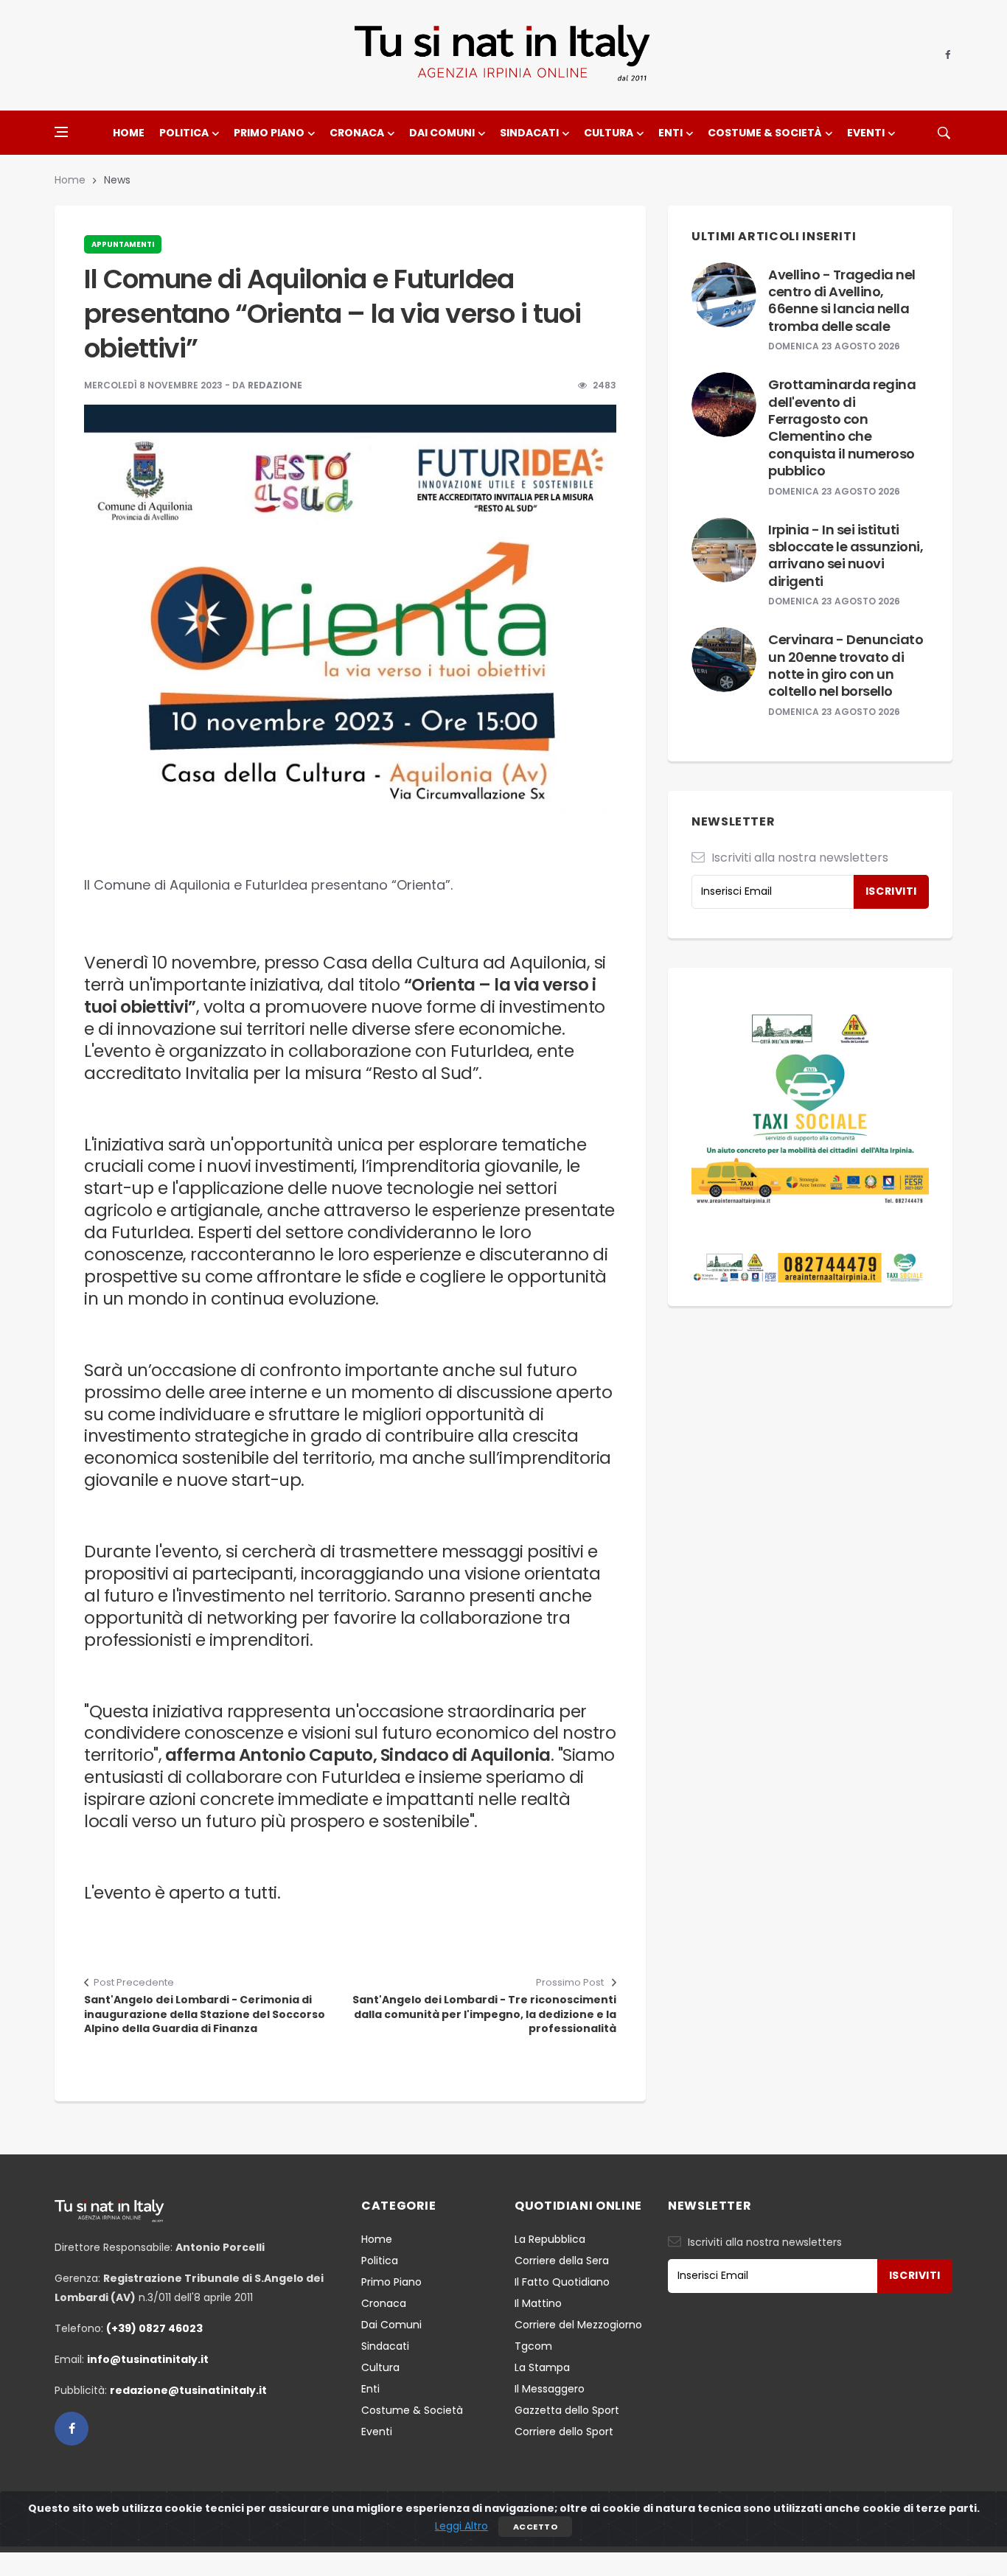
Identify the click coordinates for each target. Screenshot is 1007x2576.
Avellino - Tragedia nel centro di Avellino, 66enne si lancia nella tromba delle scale (842, 300)
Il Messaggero (550, 2389)
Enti (670, 133)
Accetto (535, 2527)
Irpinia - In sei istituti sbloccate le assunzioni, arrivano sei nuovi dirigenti (846, 555)
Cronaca (357, 133)
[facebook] (948, 55)
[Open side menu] (61, 132)
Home (129, 133)
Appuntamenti (123, 244)
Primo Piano (269, 133)
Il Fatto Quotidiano (562, 2282)
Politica (184, 133)
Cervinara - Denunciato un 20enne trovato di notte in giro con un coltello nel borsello (846, 665)
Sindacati (529, 133)
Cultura (609, 133)
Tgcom (533, 2346)
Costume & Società (765, 133)
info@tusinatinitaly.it (148, 2359)
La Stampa (542, 2367)
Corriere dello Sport (564, 2432)
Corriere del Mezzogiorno (578, 2325)
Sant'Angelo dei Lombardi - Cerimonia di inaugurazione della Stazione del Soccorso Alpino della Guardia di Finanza (205, 2014)
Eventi (866, 133)
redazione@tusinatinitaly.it (188, 2390)
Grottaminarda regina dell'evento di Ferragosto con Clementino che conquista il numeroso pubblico (842, 427)
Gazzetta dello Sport (567, 2410)
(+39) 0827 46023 (154, 2328)
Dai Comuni (442, 133)
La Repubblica (550, 2239)
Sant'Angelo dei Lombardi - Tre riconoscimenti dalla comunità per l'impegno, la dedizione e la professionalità (484, 2014)
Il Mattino (538, 2303)
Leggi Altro (461, 2526)
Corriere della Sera (562, 2261)
